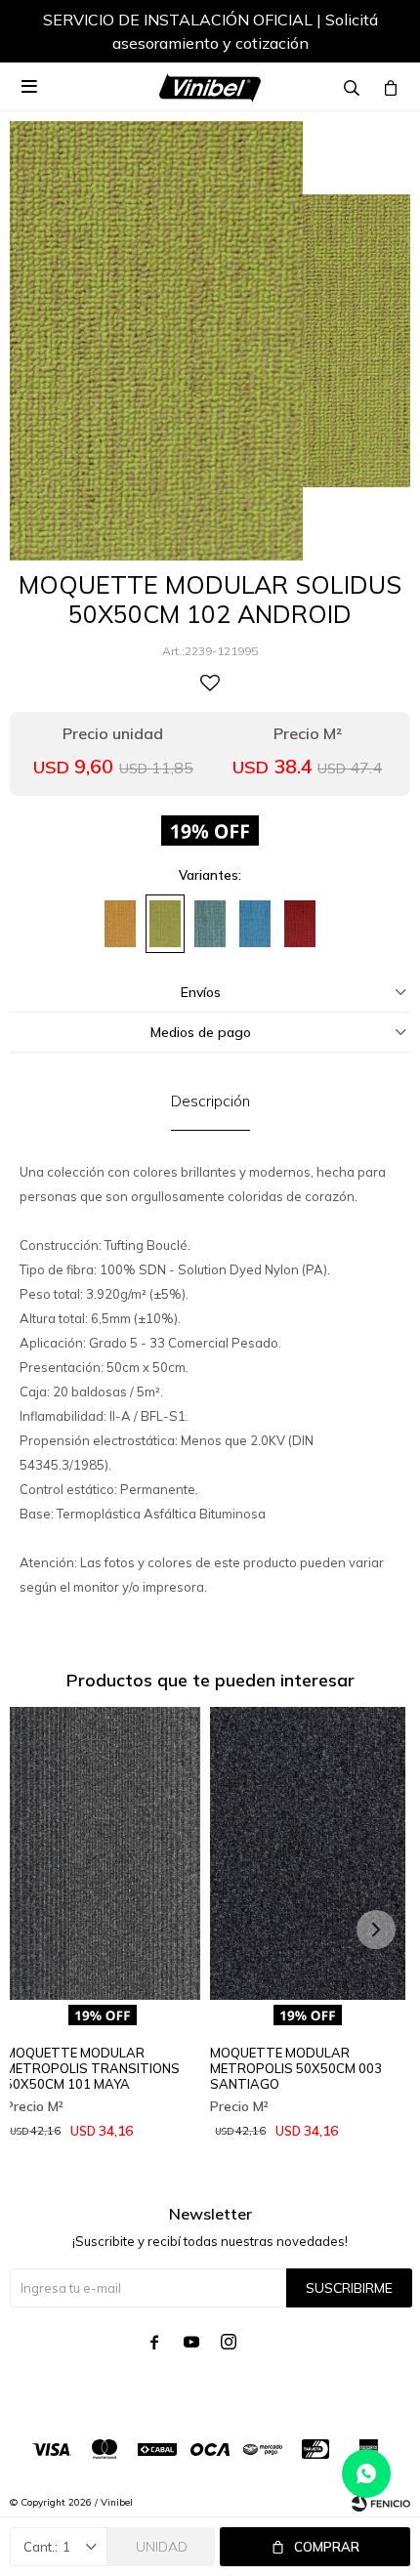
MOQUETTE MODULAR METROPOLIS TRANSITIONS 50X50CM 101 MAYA (92, 2068)
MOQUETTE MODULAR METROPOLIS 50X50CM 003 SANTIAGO (296, 2068)
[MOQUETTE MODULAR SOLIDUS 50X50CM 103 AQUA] (210, 924)
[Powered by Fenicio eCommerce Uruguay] (381, 2503)
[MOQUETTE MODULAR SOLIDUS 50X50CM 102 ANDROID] (165, 924)
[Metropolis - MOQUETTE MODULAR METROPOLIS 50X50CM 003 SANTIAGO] (308, 1853)
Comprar (327, 2547)
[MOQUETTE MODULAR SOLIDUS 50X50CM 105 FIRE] (300, 924)
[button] (376, 34)
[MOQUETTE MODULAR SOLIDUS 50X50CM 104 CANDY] (255, 924)
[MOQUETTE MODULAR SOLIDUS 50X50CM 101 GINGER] (120, 924)
